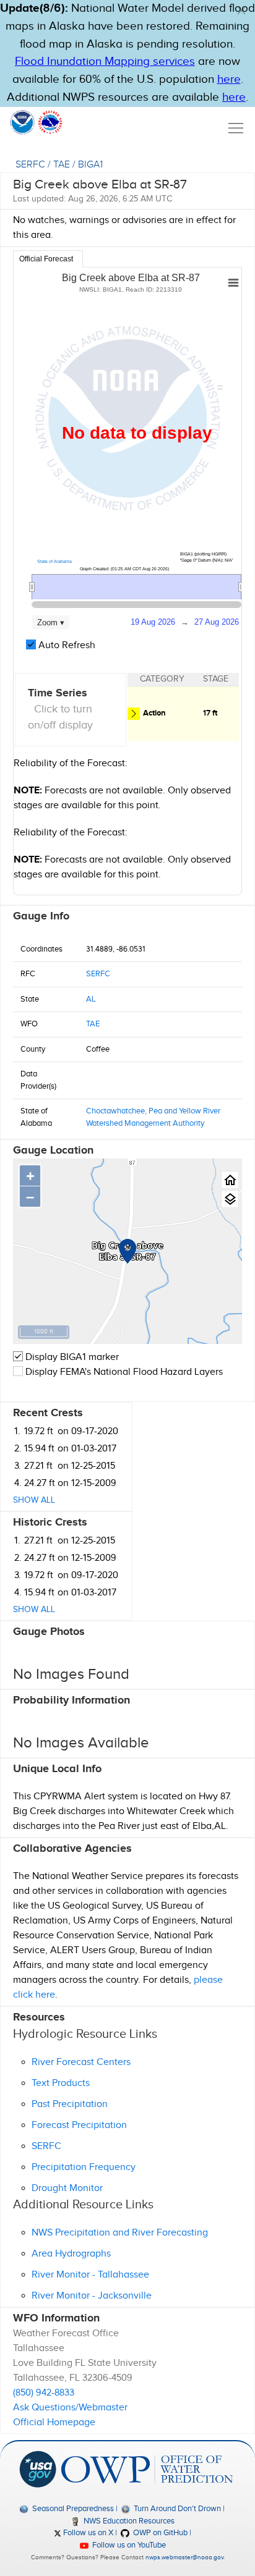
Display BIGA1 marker (71, 1357)
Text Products (61, 2083)
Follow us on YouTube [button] (128, 2545)
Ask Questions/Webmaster (70, 2408)
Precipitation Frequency (84, 2167)
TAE (62, 165)
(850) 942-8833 (44, 2393)
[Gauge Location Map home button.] (230, 1180)
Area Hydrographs (71, 2254)
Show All (34, 1500)
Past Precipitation (70, 2104)
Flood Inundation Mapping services (105, 61)
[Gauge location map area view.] (230, 1199)
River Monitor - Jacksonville (92, 2296)
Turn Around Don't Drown (176, 2509)
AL (91, 999)
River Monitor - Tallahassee (90, 2275)
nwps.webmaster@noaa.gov (184, 2557)
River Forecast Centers (81, 2062)
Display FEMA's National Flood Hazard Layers (123, 1372)
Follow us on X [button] (87, 2533)
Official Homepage (54, 2422)
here (229, 79)
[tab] (48, 259)
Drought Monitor (67, 2188)
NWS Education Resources (128, 2521)
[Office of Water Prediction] (147, 2469)
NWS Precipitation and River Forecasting (120, 2233)
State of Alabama (54, 561)
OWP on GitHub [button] (159, 2533)
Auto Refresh (66, 645)
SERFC (30, 165)
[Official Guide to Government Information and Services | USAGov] (38, 2469)
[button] (241, 11)
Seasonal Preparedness (72, 2509)
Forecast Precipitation (79, 2125)
